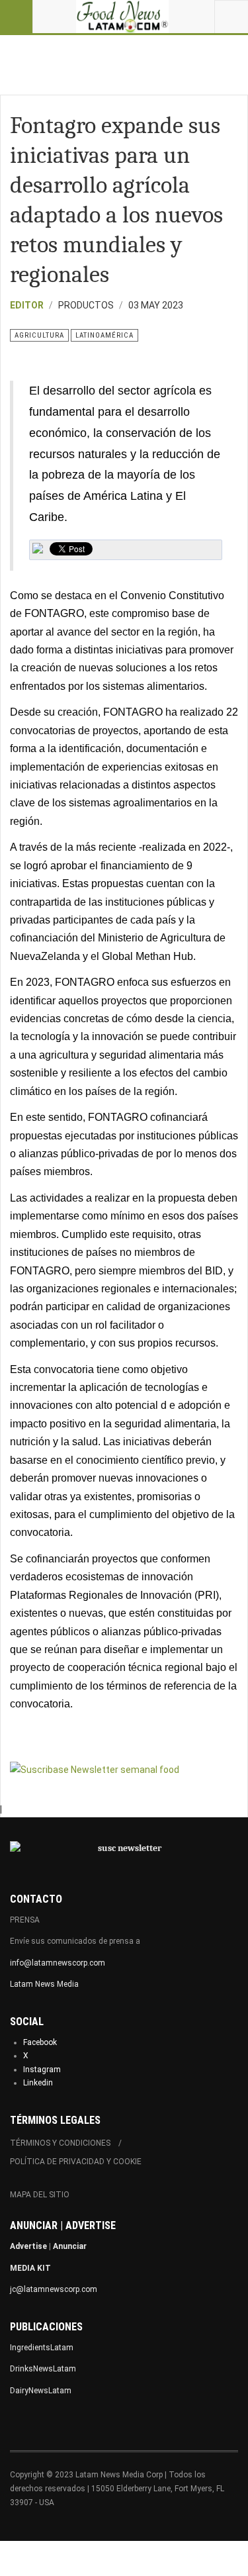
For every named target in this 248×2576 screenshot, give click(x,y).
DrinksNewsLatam (43, 2369)
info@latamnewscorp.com (58, 1963)
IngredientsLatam (42, 2348)
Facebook (40, 2042)
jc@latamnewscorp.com (54, 2289)
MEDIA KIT (30, 2268)
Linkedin (38, 2083)
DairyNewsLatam (41, 2391)
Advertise (28, 2246)
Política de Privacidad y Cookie (76, 2162)
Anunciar (70, 2246)
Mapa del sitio (40, 2195)
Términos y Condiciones (60, 2143)
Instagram (42, 2070)
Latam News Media (44, 1984)
